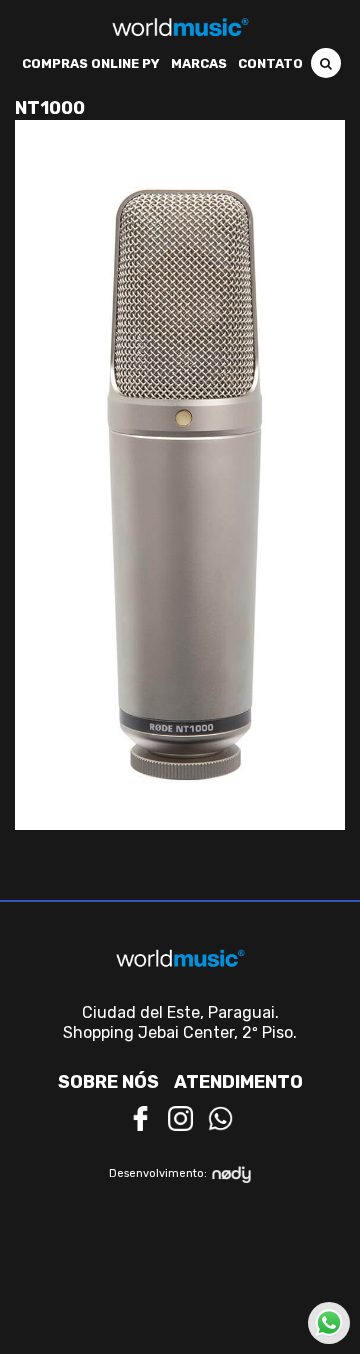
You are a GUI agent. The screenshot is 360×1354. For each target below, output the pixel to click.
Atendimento (238, 1082)
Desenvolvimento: (158, 1173)
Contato (270, 63)
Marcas (199, 63)
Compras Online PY (91, 63)
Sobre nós (108, 1082)
